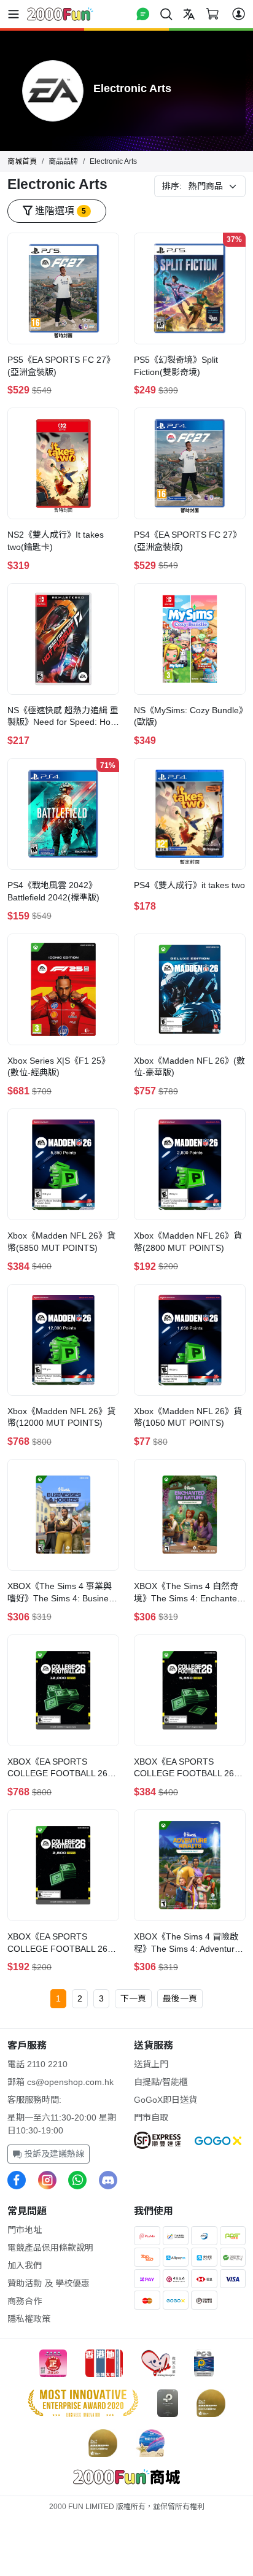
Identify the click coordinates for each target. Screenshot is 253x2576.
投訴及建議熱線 (53, 2154)
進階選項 (59, 211)
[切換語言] (189, 14)
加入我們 (25, 2265)
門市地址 (25, 2230)
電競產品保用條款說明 (50, 2248)
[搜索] (166, 14)
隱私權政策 (29, 2319)
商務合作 (25, 2301)
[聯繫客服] (143, 14)
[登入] (239, 14)
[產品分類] (16, 14)
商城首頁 (22, 161)
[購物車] (212, 14)
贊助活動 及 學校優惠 (49, 2283)
